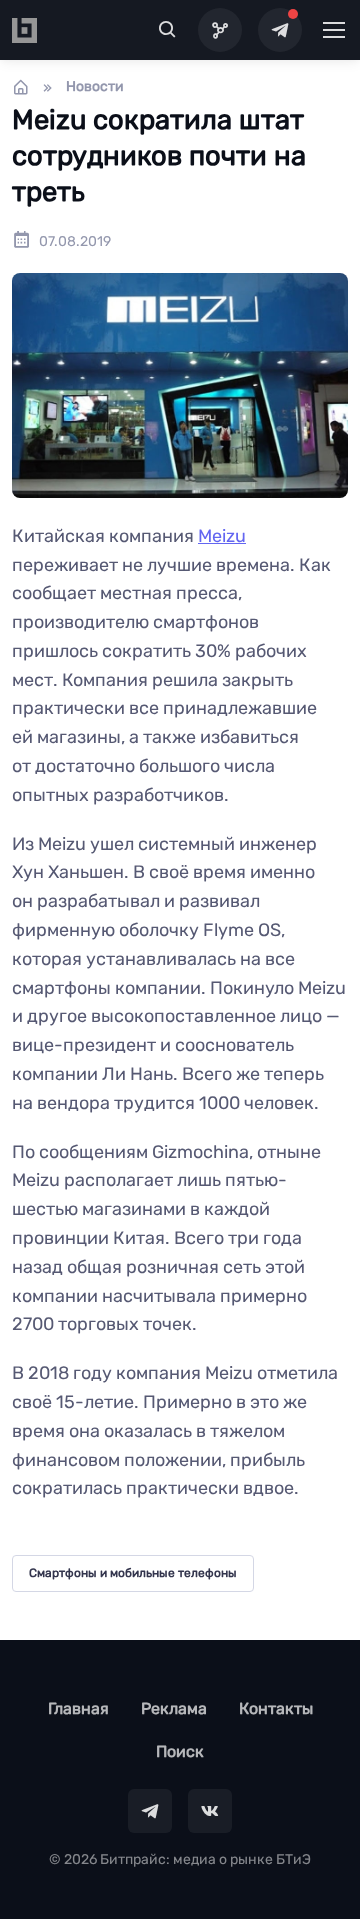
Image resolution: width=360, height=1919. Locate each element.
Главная (78, 1708)
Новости (95, 86)
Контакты (276, 1708)
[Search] (167, 30)
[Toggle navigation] (333, 30)
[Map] (220, 30)
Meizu (222, 536)
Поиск (180, 1751)
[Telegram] (280, 30)
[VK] (210, 1811)
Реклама (174, 1708)
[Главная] (21, 87)
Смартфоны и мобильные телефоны (133, 1573)
